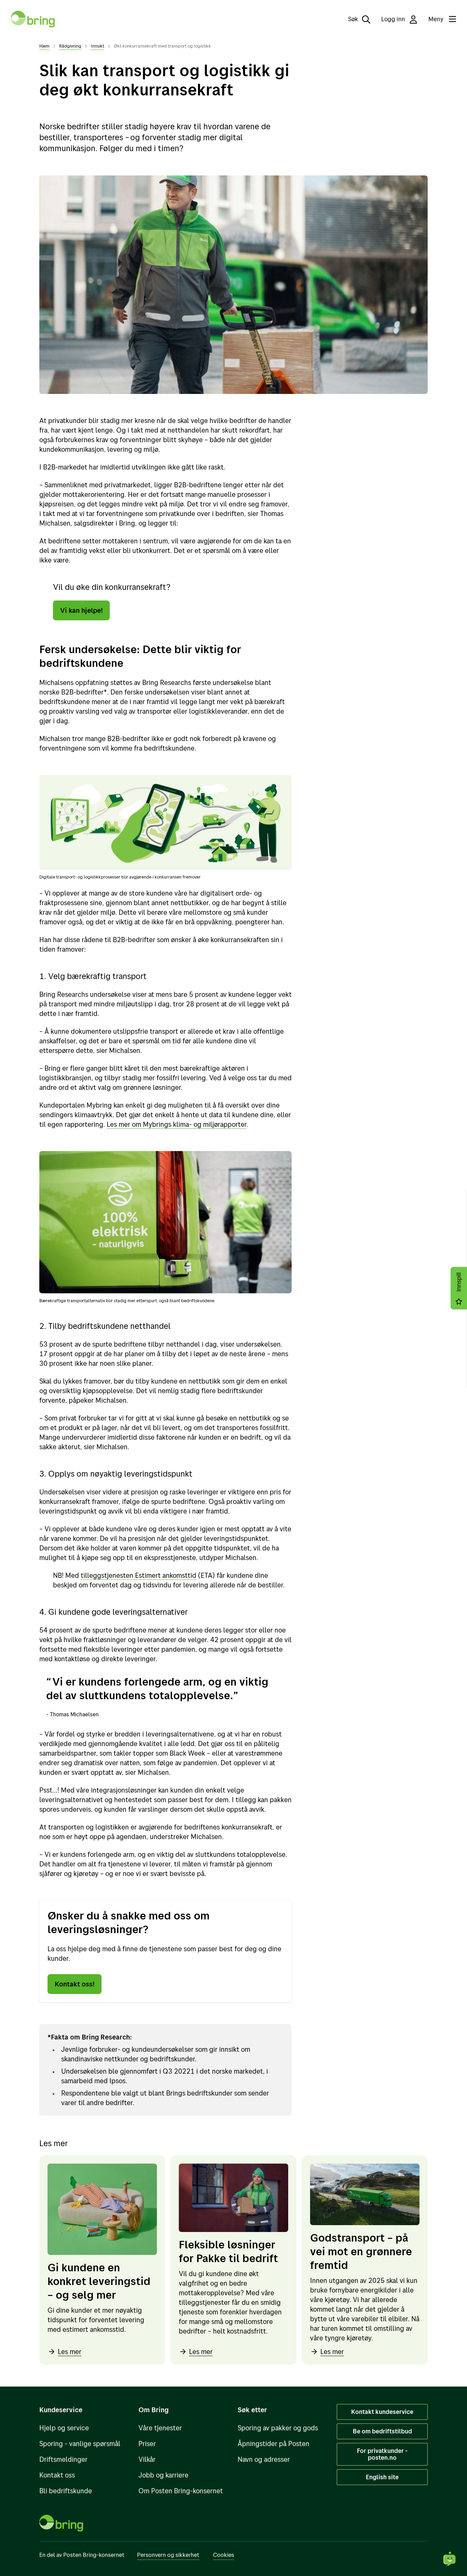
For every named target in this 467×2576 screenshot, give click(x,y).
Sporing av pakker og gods (278, 2428)
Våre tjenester (160, 2428)
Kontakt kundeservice (382, 2412)
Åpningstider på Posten (273, 2443)
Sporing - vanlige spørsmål (80, 2443)
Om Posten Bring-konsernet (181, 2491)
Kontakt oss (57, 2475)
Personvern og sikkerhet (168, 2555)
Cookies (224, 2555)
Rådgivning (70, 46)
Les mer (70, 2352)
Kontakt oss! (75, 1984)
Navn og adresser (264, 2459)
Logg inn (394, 19)
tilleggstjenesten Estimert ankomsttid (138, 1575)
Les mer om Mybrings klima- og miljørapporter (177, 1124)
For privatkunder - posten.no (382, 2454)
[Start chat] (450, 2559)
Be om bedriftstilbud (382, 2431)
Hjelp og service (64, 2428)
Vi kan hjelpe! (81, 610)
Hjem (44, 46)
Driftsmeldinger (63, 2459)
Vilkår (147, 2459)
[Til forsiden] (33, 19)
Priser (147, 2443)
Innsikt (98, 46)
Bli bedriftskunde (66, 2491)
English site (382, 2477)
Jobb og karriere (163, 2475)
